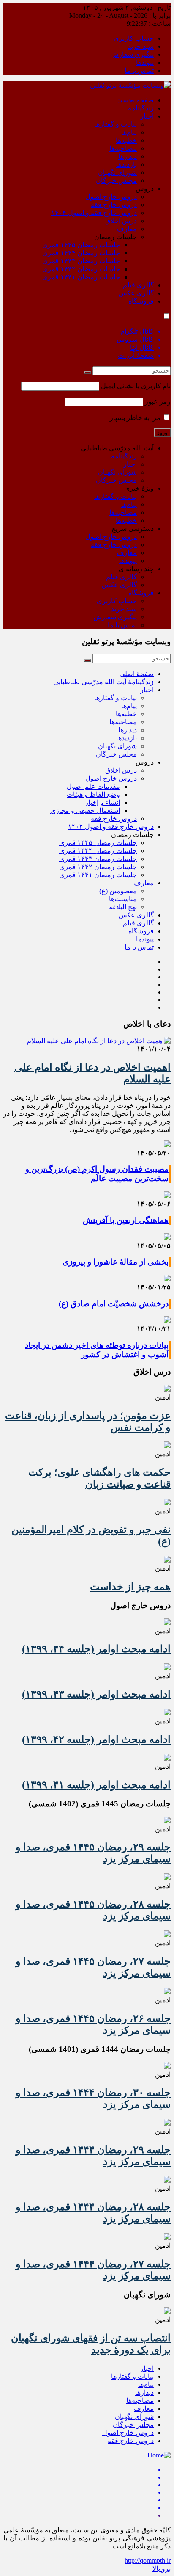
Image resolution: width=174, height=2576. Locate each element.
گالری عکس (136, 293)
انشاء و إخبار (102, 802)
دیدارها (128, 156)
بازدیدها (126, 164)
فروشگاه (141, 301)
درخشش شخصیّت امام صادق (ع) (114, 1304)
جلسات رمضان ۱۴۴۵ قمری (81, 245)
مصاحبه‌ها (123, 148)
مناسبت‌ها (123, 899)
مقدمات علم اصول (93, 786)
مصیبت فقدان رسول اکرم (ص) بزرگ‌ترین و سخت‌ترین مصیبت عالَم (97, 1174)
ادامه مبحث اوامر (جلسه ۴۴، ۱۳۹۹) (96, 1649)
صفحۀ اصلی (137, 674)
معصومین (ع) (118, 891)
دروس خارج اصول (111, 197)
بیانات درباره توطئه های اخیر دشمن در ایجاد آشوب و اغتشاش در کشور (97, 1350)
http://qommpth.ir (148, 2561)
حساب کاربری (134, 38)
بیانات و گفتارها (116, 124)
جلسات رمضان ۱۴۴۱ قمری (81, 277)
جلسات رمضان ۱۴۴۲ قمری (81, 269)
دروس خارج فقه (114, 205)
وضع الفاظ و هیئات (93, 794)
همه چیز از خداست (130, 1587)
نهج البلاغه (123, 907)
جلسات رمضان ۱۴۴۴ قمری (81, 253)
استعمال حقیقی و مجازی (85, 810)
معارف (127, 229)
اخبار (147, 116)
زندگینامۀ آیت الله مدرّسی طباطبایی (103, 682)
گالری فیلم (138, 285)
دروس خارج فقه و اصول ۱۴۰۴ (94, 213)
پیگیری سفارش (132, 54)
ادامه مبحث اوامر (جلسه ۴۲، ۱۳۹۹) (96, 1739)
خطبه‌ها (126, 140)
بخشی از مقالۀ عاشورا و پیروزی (116, 1262)
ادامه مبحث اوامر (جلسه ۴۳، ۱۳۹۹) (96, 1694)
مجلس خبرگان (116, 181)
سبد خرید (141, 46)
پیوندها (145, 62)
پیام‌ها (129, 132)
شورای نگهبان (117, 173)
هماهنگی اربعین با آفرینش (126, 1220)
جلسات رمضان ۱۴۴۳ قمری (81, 261)
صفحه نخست (135, 100)
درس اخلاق (121, 221)
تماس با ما (139, 70)
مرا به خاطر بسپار (136, 418)
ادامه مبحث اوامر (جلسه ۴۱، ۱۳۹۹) (96, 1785)
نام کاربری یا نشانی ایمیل (136, 386)
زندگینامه (141, 108)
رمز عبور (158, 402)
